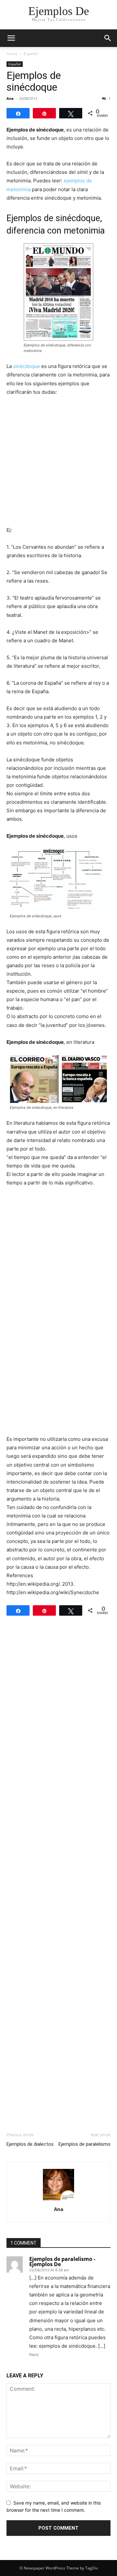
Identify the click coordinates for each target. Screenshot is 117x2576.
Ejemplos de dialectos (30, 2144)
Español (31, 54)
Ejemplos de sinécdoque (34, 81)
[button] (11, 38)
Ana (10, 98)
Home (12, 54)
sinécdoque (26, 366)
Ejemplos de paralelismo (84, 2144)
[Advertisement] (58, 464)
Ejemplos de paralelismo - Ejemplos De (62, 2262)
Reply (34, 2355)
